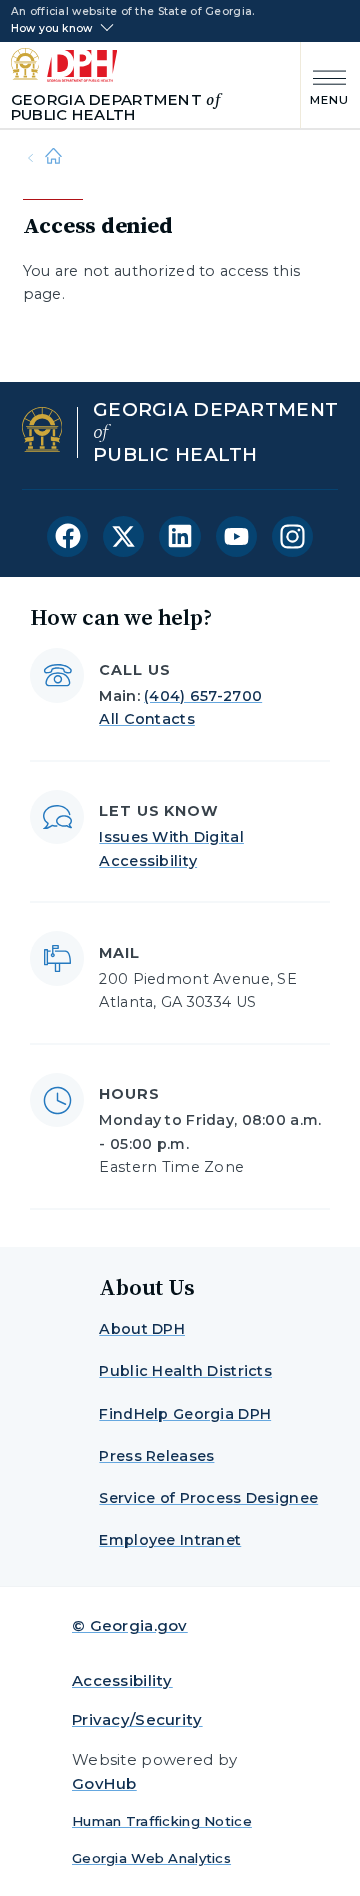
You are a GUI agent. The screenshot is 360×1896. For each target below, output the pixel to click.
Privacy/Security (137, 1719)
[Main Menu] (325, 85)
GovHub (104, 1783)
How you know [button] (51, 29)
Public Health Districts (185, 1371)
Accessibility (122, 1680)
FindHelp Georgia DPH (185, 1414)
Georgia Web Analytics (151, 1858)
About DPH (142, 1329)
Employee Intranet (170, 1540)
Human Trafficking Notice (162, 1821)
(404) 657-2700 (203, 696)
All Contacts (146, 719)
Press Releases (156, 1456)
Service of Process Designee (208, 1498)
